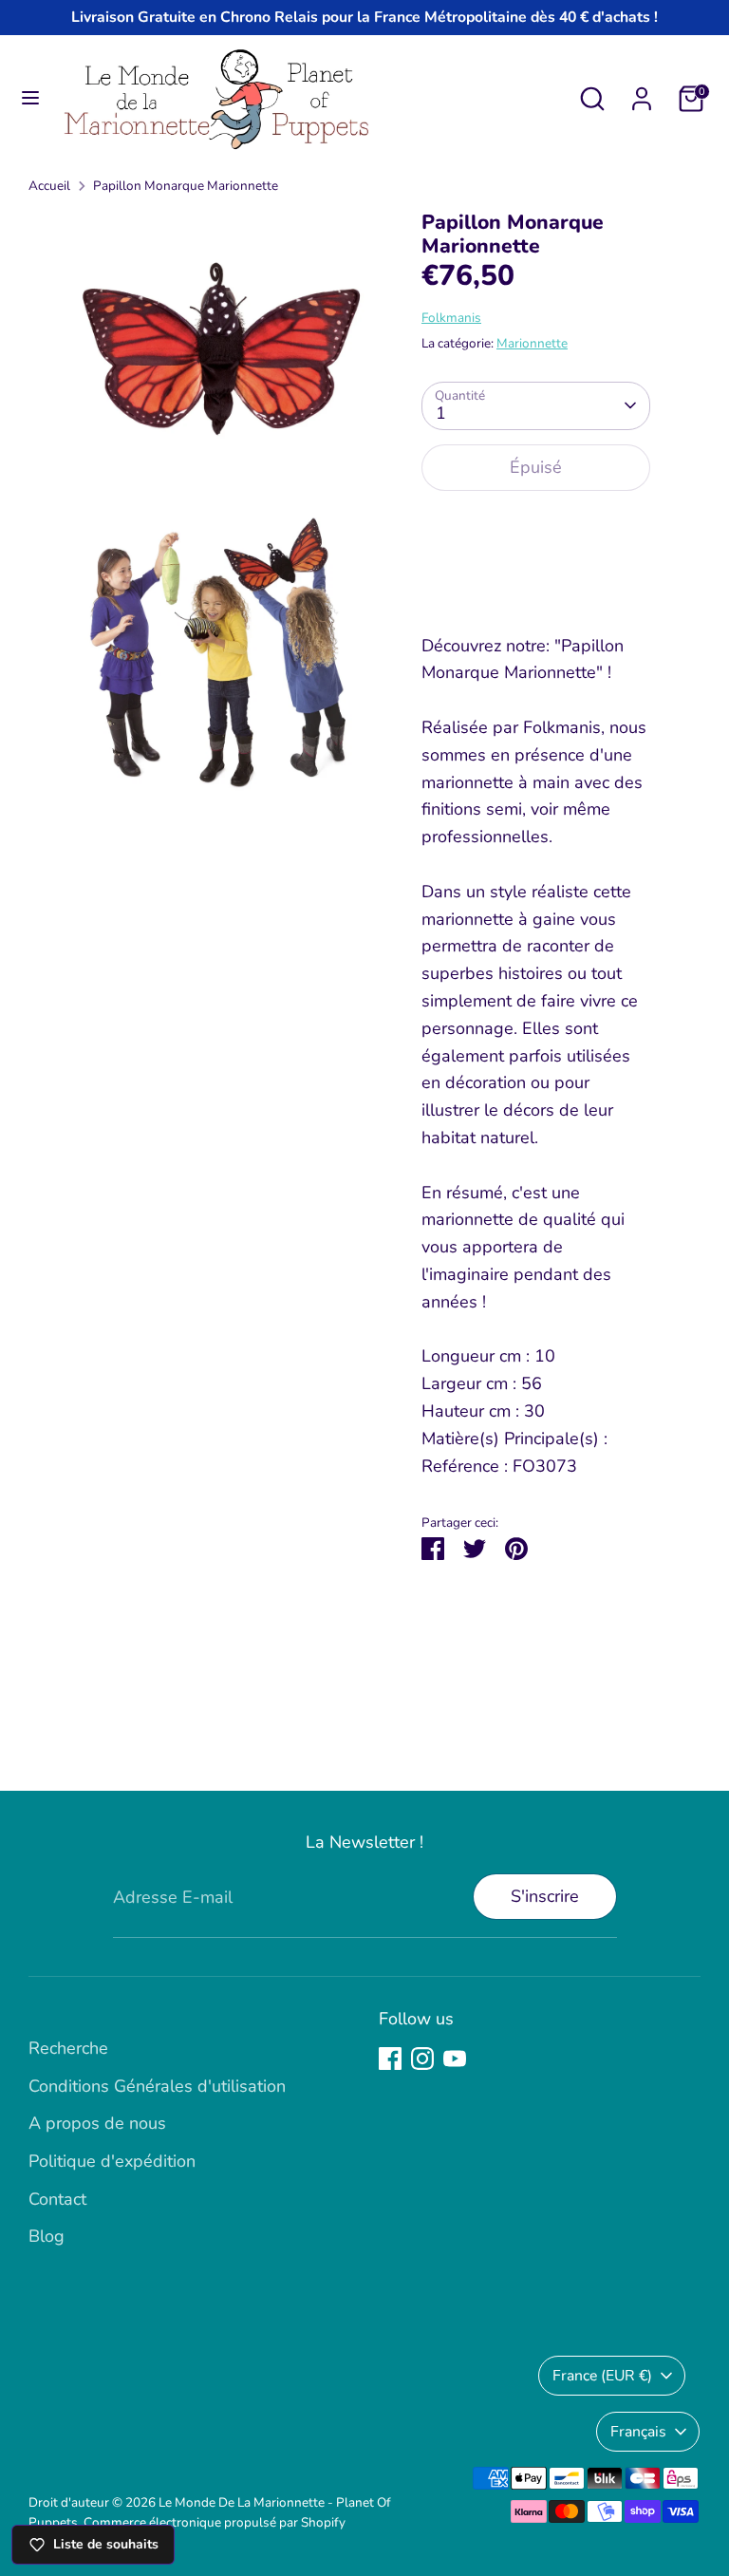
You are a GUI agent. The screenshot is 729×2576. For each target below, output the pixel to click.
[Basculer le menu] (30, 98)
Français (638, 2432)
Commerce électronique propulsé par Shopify (215, 2522)
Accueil (49, 186)
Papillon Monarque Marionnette (186, 186)
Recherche (68, 2048)
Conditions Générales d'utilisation (157, 2086)
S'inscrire (545, 1896)
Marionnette (532, 343)
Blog (47, 2236)
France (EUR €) (602, 2376)
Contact (57, 2199)
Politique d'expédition (112, 2161)
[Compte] (642, 93)
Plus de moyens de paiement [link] (535, 575)
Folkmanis (451, 318)
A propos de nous (97, 2123)
